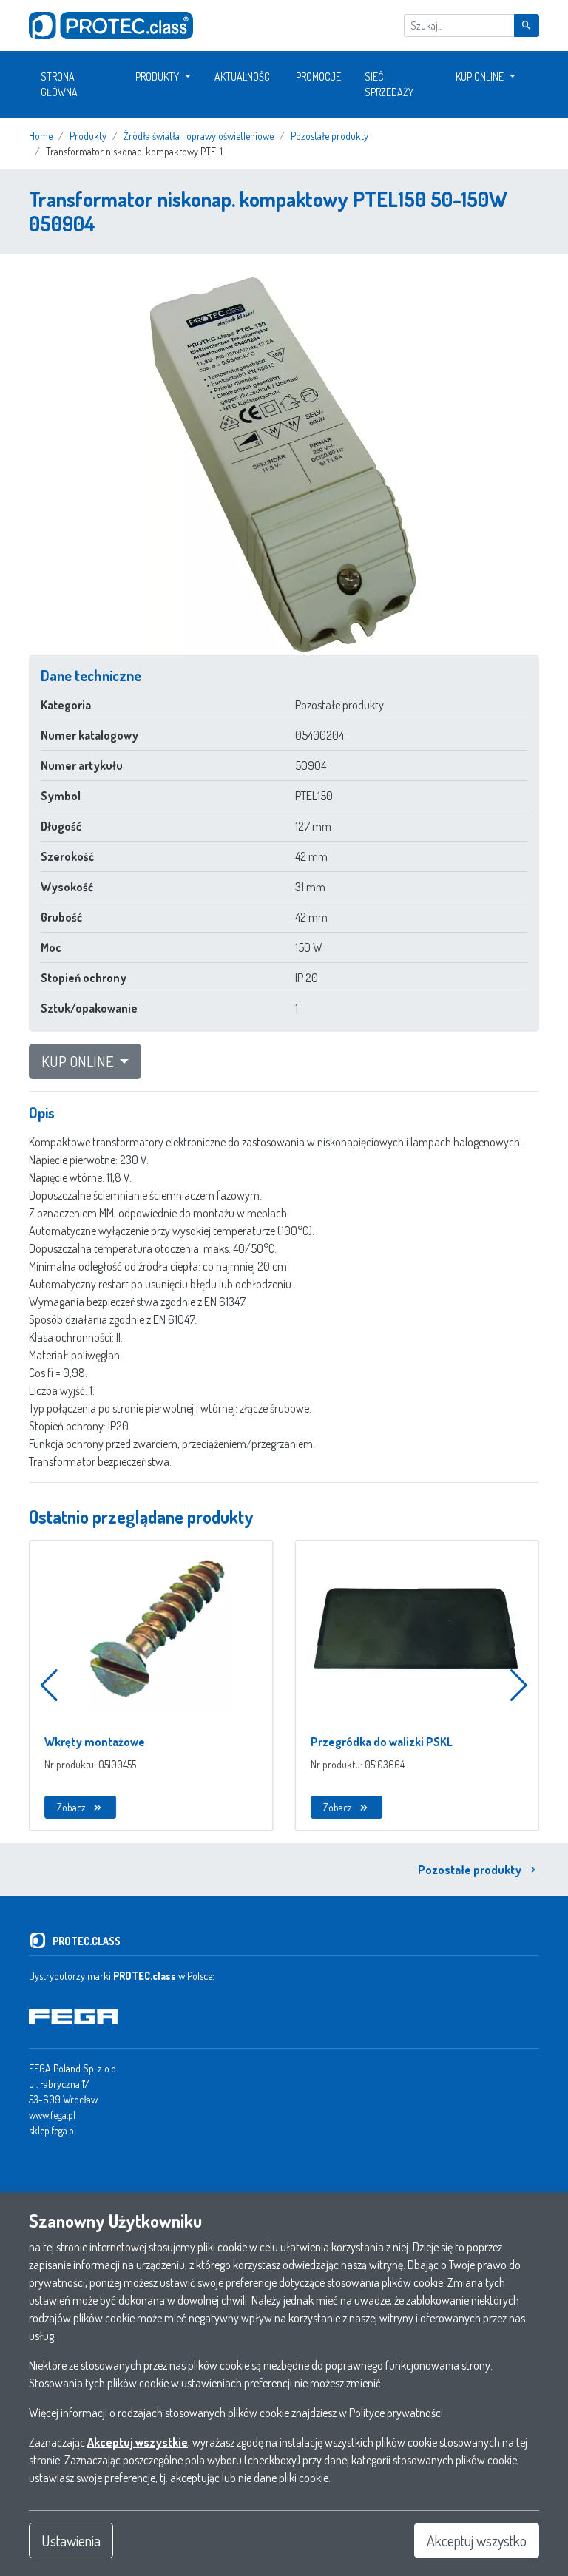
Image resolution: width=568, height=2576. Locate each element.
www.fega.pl (52, 2115)
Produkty (157, 77)
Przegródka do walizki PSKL (382, 1742)
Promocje (318, 77)
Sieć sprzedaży (389, 84)
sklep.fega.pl (53, 2130)
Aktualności (243, 77)
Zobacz (71, 1807)
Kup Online (480, 77)
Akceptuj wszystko (477, 2540)
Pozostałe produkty (470, 1870)
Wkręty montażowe (95, 1742)
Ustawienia (71, 2540)
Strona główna (59, 84)
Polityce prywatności (396, 2413)
